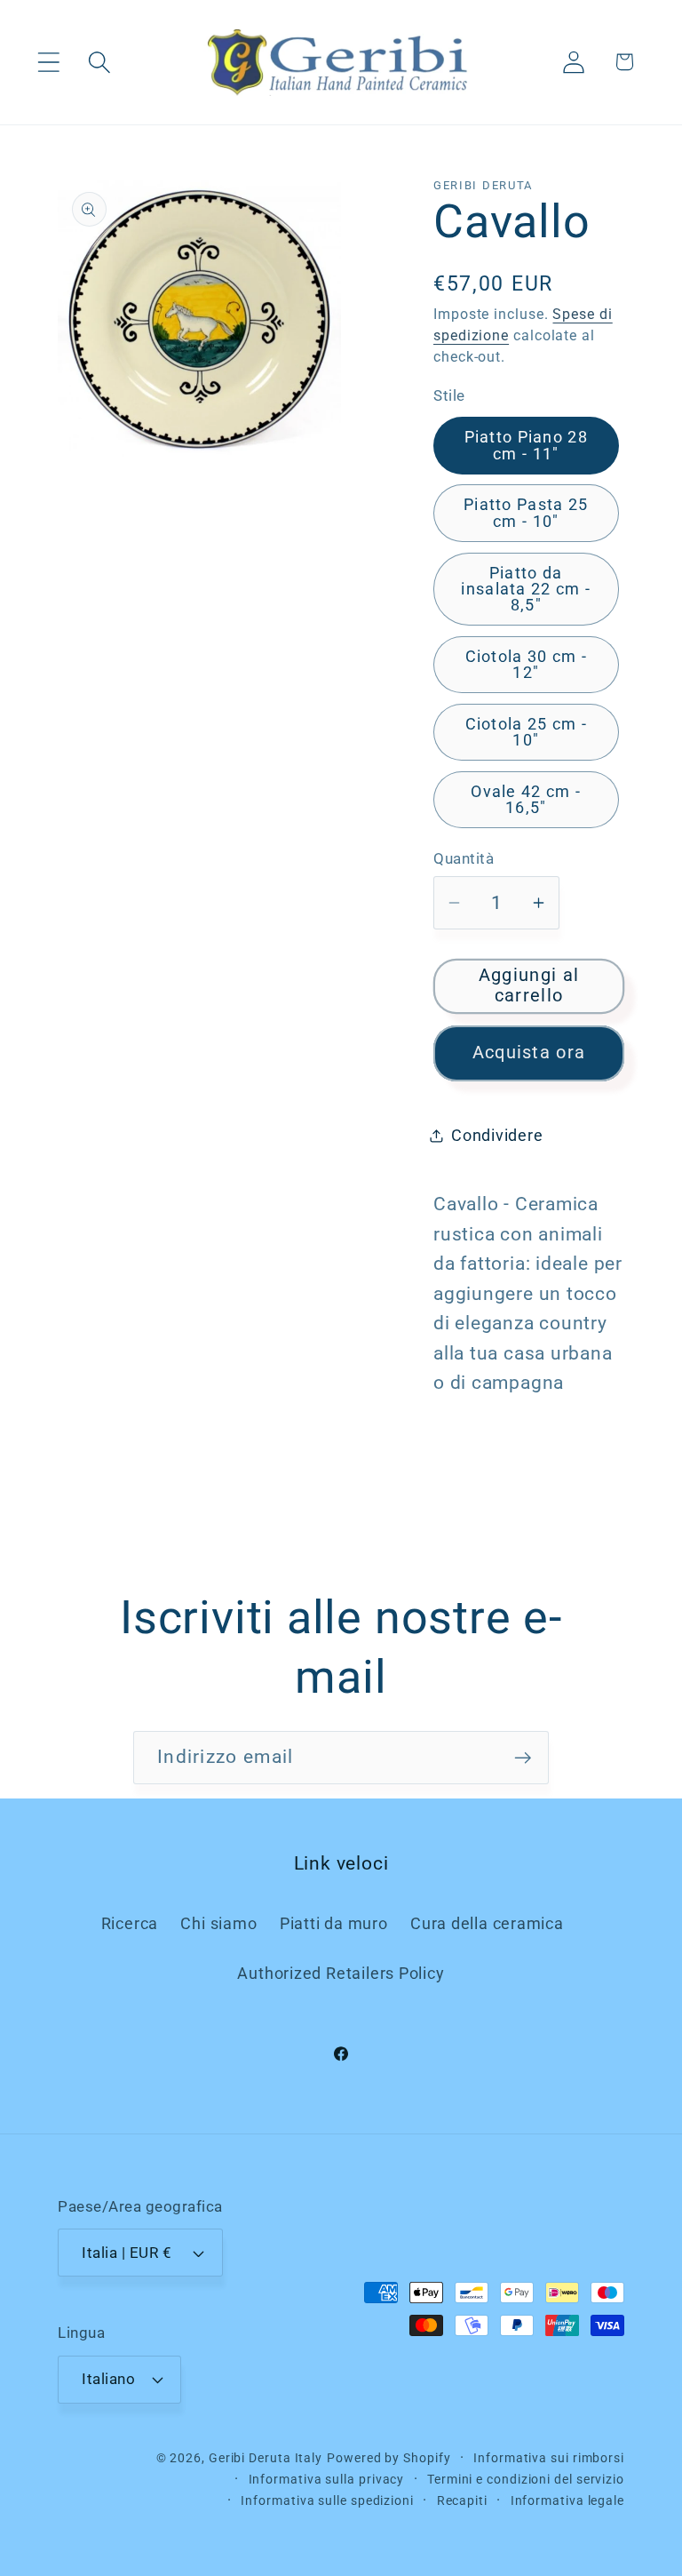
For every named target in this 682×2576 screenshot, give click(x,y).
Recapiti (462, 2500)
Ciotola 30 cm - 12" (527, 664)
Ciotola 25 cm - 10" (527, 732)
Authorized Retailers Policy (341, 1973)
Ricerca (130, 1923)
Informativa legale (567, 2500)
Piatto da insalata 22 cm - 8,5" (526, 589)
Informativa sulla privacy (327, 2479)
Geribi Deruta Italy (266, 2458)
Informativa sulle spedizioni (327, 2500)
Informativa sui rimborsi (549, 2458)
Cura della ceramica (487, 1923)
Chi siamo (218, 1923)
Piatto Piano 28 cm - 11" (527, 445)
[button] (48, 62)
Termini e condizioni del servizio (526, 2479)
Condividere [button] (497, 1135)
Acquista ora (529, 1053)
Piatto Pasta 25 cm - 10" (526, 512)
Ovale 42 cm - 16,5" (526, 799)
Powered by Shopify (389, 2458)
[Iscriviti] (523, 1758)
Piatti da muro (334, 1923)
